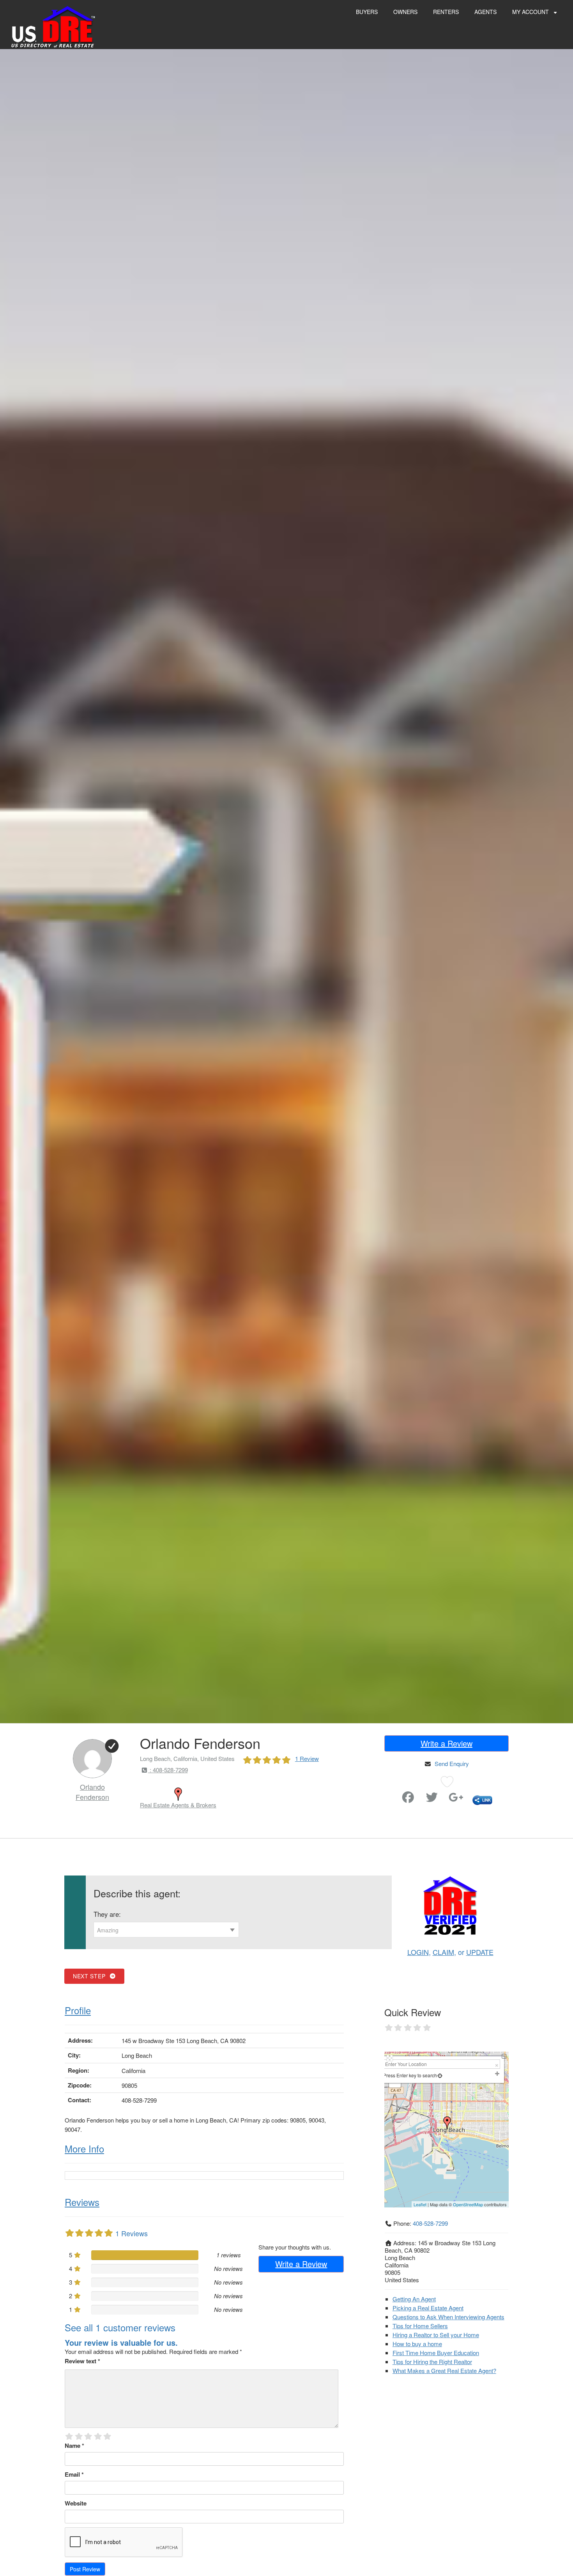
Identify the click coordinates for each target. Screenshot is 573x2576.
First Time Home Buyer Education (436, 2353)
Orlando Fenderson (92, 1792)
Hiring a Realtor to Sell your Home (436, 2335)
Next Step (91, 1976)
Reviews (82, 2202)
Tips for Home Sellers (420, 2326)
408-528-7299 (430, 2223)
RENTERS (446, 12)
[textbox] (166, 1930)
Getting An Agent (414, 2299)
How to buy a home (417, 2344)
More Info (84, 2148)
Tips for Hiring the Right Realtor (432, 2362)
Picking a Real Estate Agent (428, 2308)
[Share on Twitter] (432, 1799)
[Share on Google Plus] (456, 1799)
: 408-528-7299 (168, 1770)
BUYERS (367, 12)
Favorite (386, 1794)
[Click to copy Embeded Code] (482, 1799)
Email (74, 2474)
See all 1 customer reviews (120, 2327)
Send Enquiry (452, 1764)
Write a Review (447, 1743)
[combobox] (166, 1930)
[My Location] (440, 2075)
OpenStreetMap (468, 2204)
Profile (78, 2010)
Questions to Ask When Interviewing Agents (448, 2317)
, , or (450, 1952)
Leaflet (420, 2204)
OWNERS (405, 12)
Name (74, 2445)
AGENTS (485, 12)
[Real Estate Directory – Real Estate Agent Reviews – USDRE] (53, 26)
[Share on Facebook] (408, 1799)
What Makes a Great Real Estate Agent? (444, 2370)
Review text (82, 2361)
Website (76, 2503)
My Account (531, 12)
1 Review (307, 1758)
